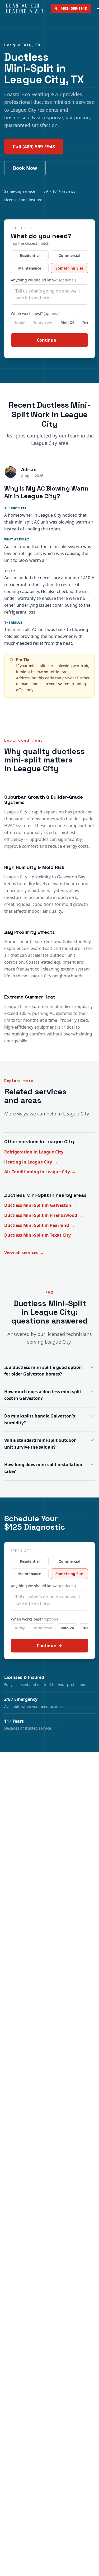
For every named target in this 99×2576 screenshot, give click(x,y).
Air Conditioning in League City (40, 1172)
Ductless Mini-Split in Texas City (40, 1235)
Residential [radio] (30, 255)
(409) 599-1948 (74, 8)
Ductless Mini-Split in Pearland (39, 1225)
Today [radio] (20, 322)
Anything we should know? (43, 280)
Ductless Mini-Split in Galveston (41, 1205)
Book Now (25, 168)
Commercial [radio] (69, 255)
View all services (24, 1252)
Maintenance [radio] (30, 268)
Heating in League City (31, 1162)
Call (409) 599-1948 (34, 147)
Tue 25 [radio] (88, 322)
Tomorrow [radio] (43, 322)
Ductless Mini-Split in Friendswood (44, 1215)
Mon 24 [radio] (67, 322)
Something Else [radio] (69, 268)
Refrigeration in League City (37, 1152)
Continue (46, 340)
